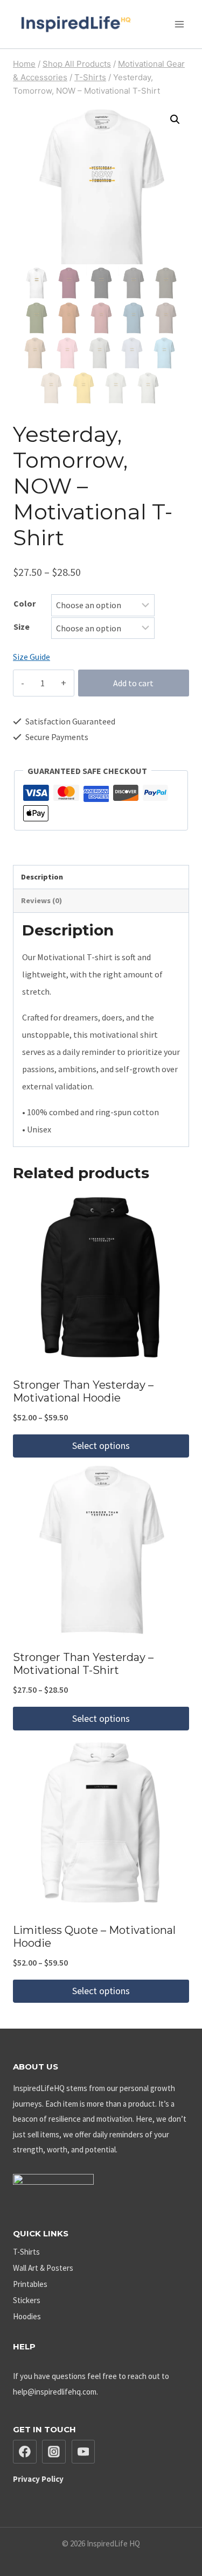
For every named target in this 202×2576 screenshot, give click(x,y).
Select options (101, 1445)
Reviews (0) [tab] (41, 900)
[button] (175, 119)
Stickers (27, 2300)
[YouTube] (83, 2452)
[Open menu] (179, 24)
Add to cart (133, 683)
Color (25, 603)
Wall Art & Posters (43, 2268)
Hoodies (27, 2316)
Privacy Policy (38, 2479)
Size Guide (32, 657)
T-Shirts (26, 2252)
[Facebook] (25, 2452)
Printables (30, 2284)
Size (22, 627)
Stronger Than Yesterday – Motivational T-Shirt (83, 1664)
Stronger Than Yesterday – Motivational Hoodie (83, 1391)
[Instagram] (54, 2452)
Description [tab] (42, 877)
